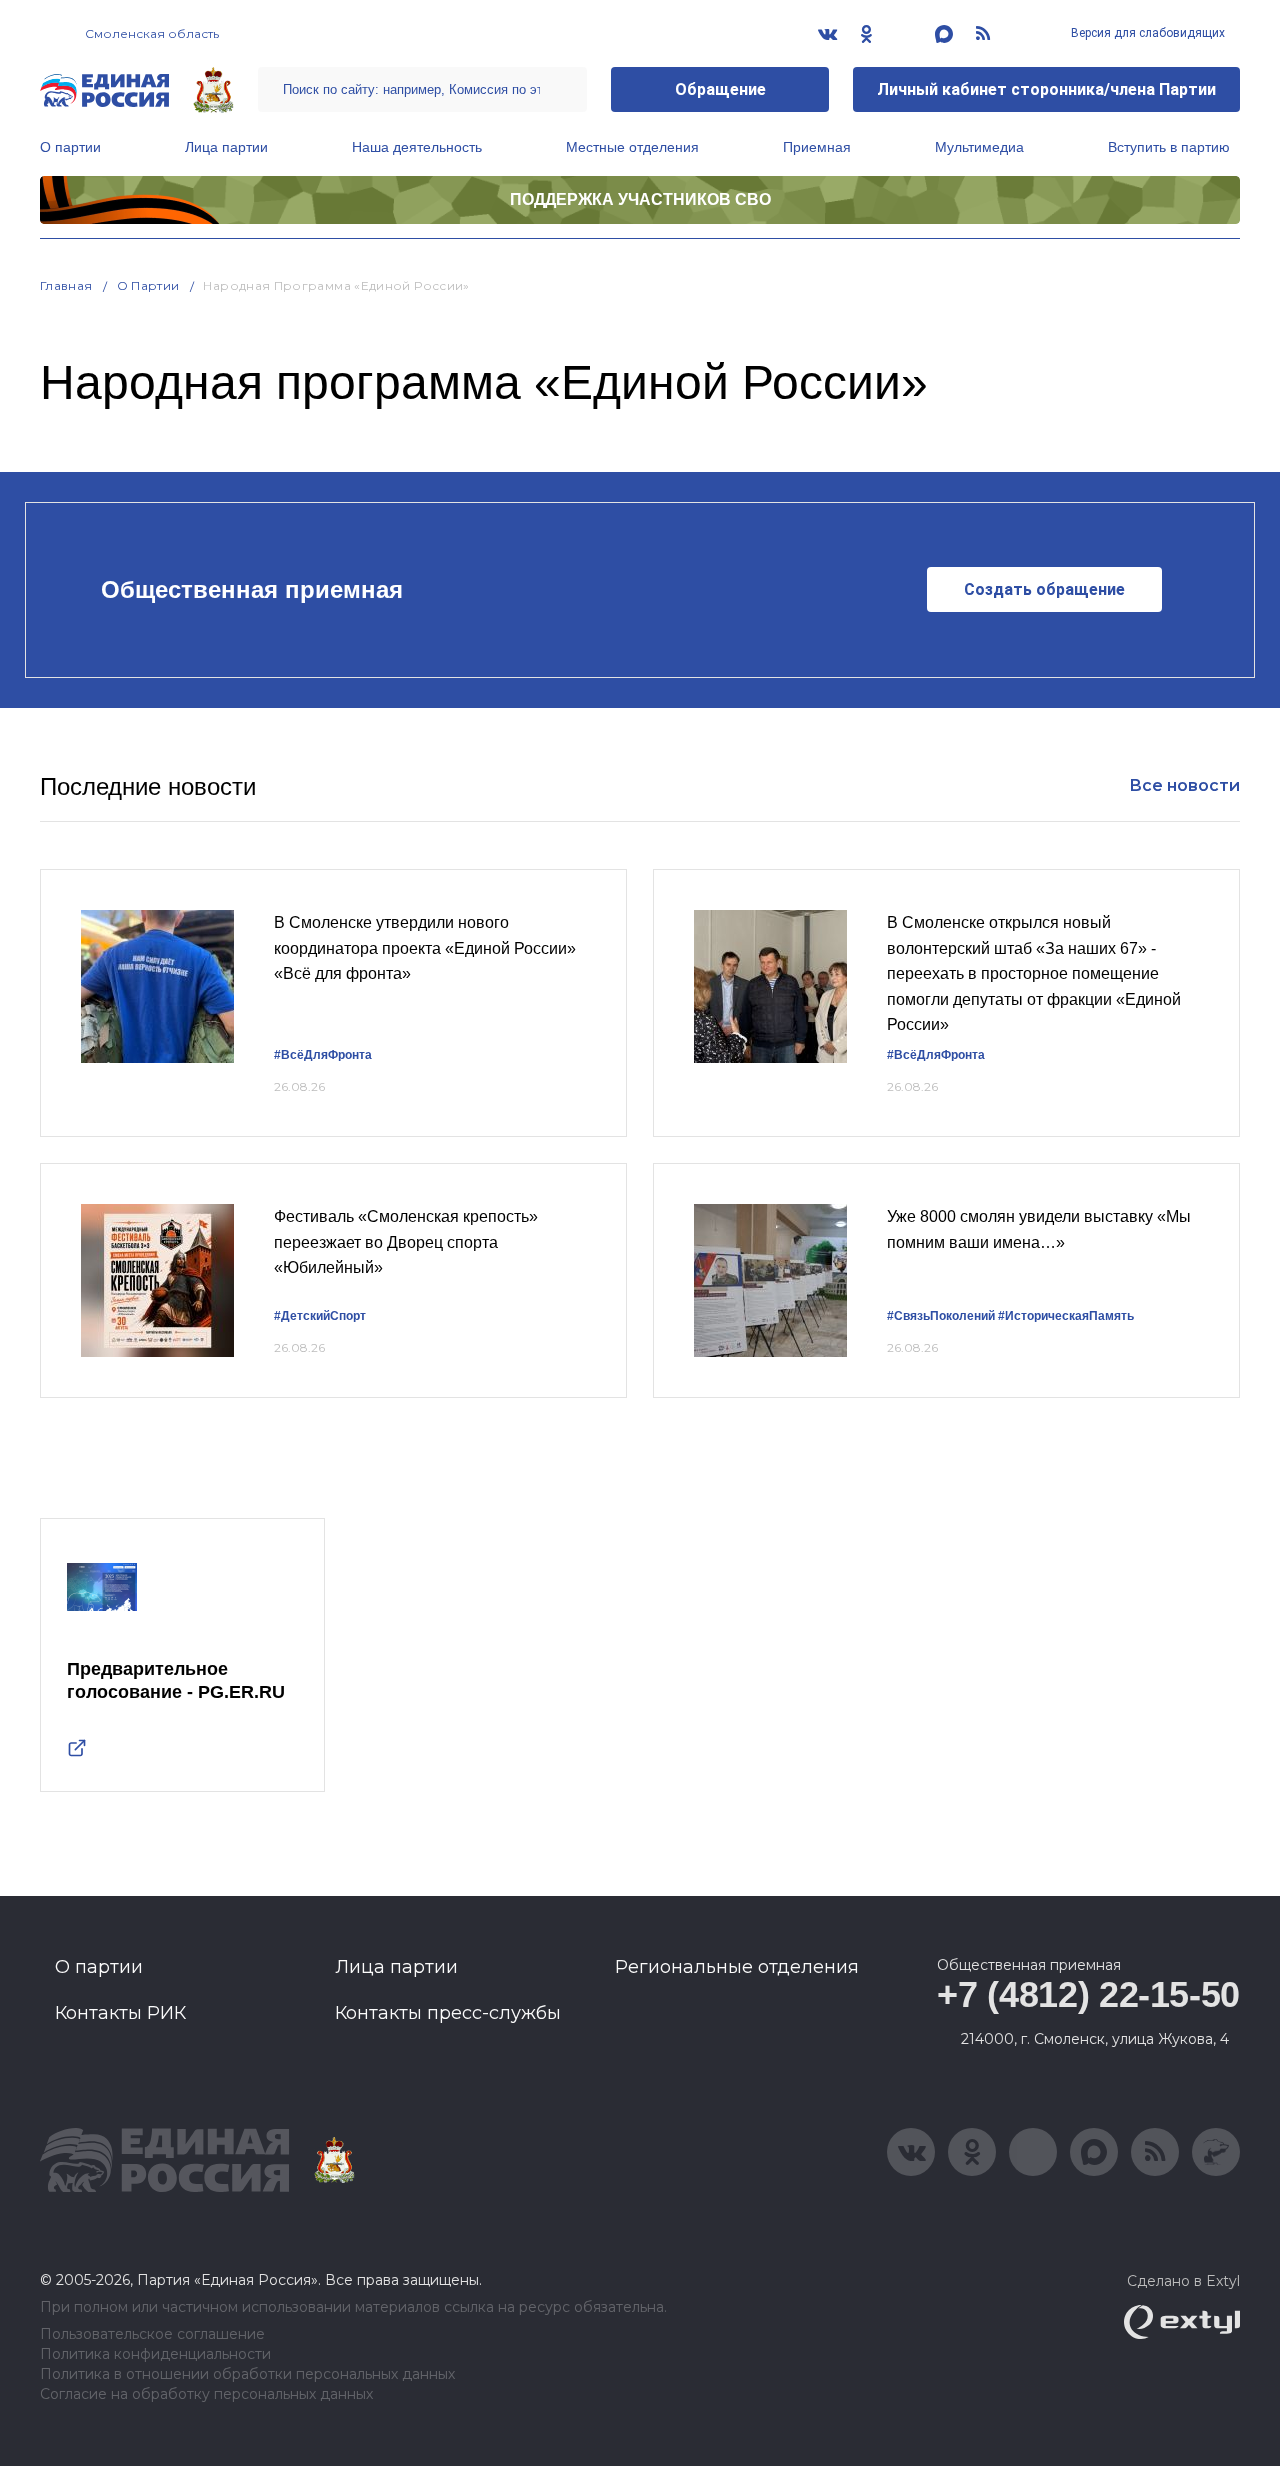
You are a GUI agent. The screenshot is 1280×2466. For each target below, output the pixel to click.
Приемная (817, 147)
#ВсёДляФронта (323, 1055)
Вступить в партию (1169, 147)
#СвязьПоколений (941, 1316)
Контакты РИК (120, 2013)
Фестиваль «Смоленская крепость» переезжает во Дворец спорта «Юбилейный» (406, 1242)
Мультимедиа (979, 147)
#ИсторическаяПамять (1066, 1316)
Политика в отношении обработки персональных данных (247, 2374)
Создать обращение (1044, 589)
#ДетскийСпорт (320, 1316)
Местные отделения (632, 147)
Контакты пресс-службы (448, 2013)
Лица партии (226, 147)
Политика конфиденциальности (155, 2354)
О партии (70, 147)
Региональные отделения (737, 1967)
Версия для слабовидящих (1146, 33)
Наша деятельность (417, 147)
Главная (66, 285)
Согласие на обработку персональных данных (206, 2394)
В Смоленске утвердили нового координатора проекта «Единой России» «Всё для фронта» (425, 948)
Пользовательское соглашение (152, 2334)
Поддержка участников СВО (640, 199)
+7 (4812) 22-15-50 (1088, 1994)
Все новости (1184, 785)
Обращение (720, 89)
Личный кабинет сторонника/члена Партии (1046, 89)
